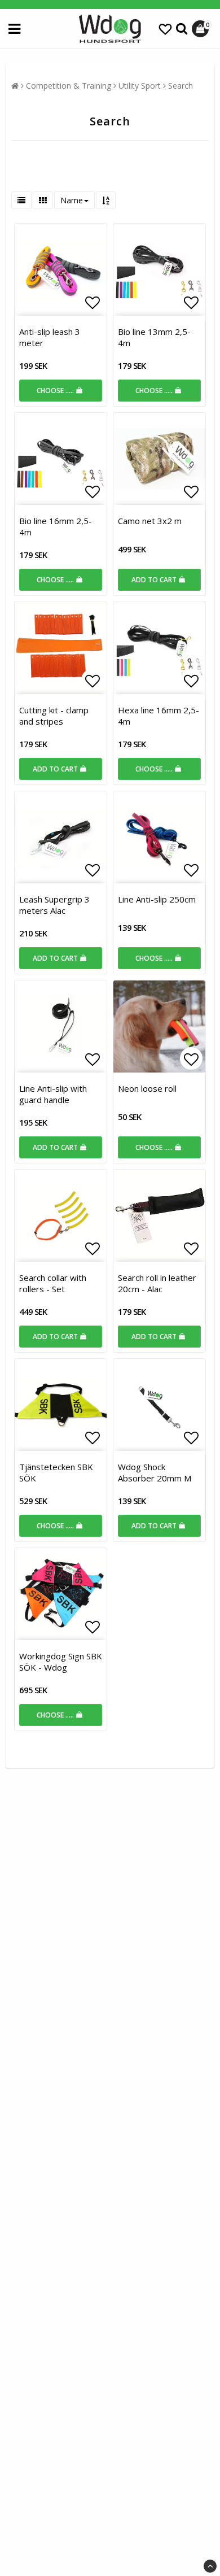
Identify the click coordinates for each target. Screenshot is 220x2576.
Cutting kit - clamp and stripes (54, 716)
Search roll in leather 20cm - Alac (157, 1283)
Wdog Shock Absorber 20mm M (155, 1472)
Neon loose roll (147, 1088)
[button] (165, 29)
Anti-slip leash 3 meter (50, 337)
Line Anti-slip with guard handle (53, 1094)
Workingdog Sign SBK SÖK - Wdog (61, 1662)
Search (181, 86)
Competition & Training (69, 86)
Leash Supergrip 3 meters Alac (54, 905)
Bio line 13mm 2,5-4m (154, 337)
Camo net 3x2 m (150, 521)
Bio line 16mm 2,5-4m (56, 526)
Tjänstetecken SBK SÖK (56, 1472)
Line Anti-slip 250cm (157, 899)
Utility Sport (140, 86)
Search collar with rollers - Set (53, 1283)
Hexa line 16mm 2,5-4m (159, 716)
